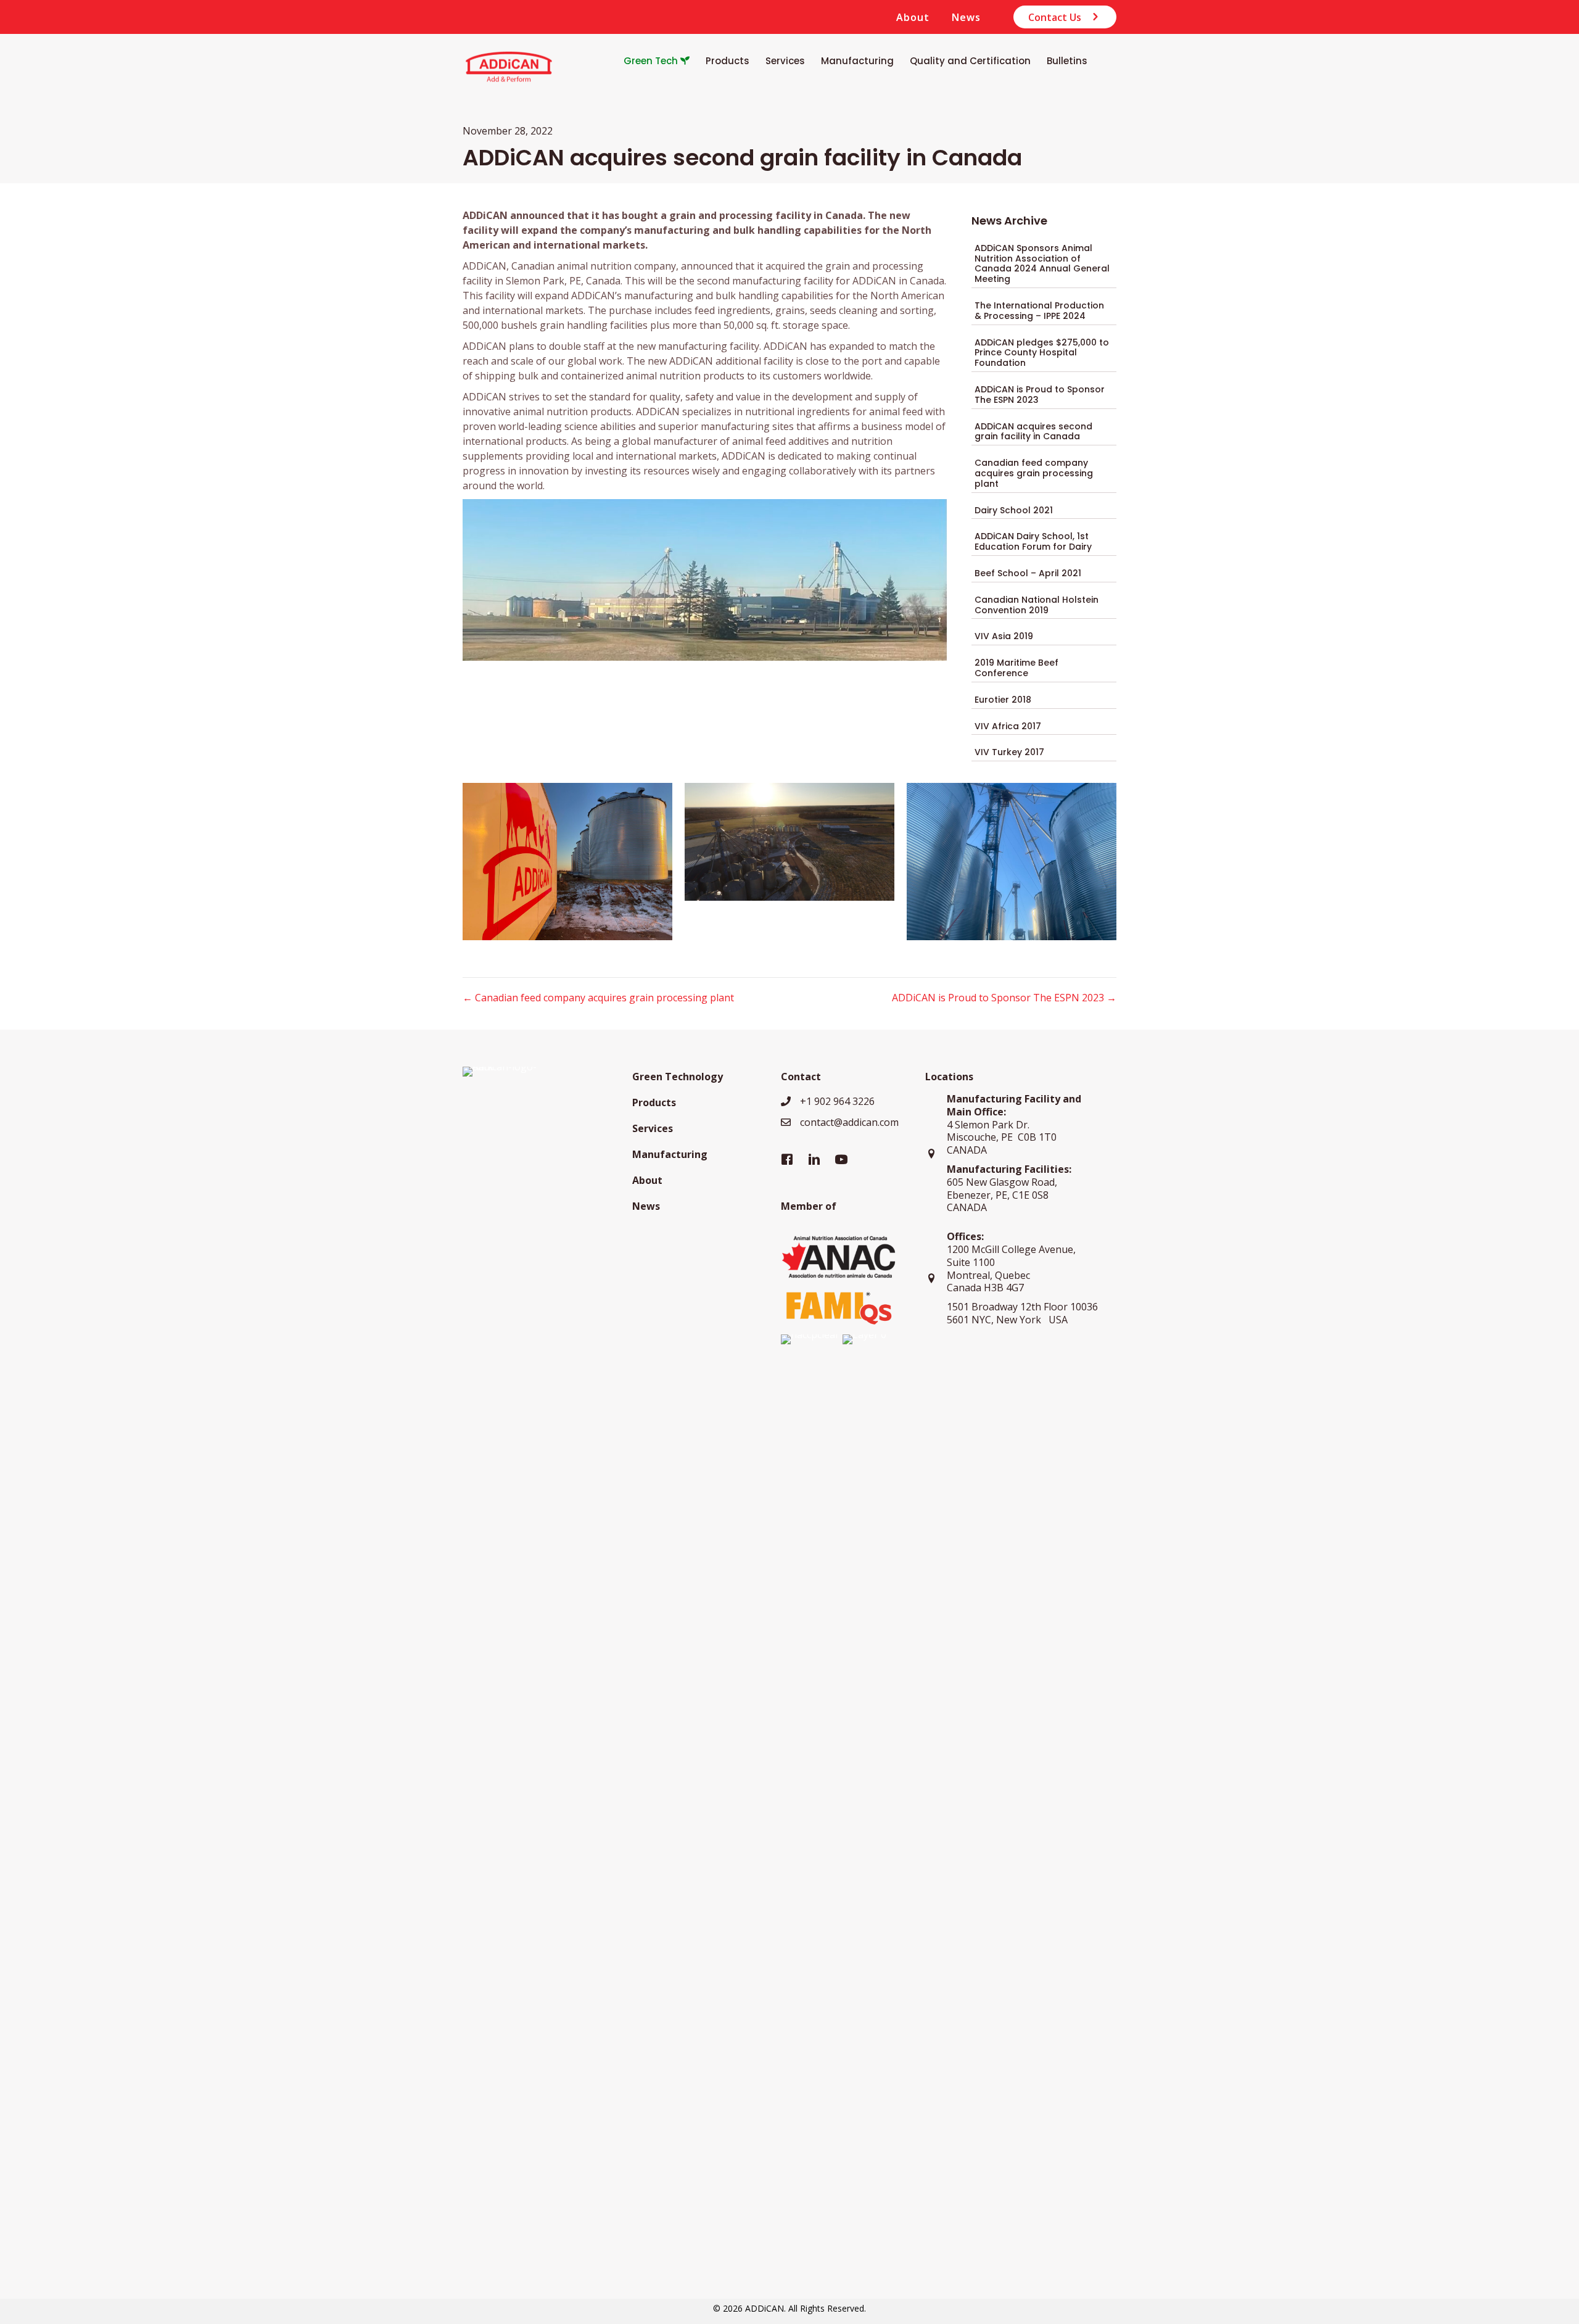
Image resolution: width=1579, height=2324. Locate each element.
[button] (1065, 17)
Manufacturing (670, 1154)
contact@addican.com (849, 1122)
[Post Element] (1044, 264)
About (913, 17)
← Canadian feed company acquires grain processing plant (598, 998)
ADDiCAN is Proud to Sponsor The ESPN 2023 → (1004, 998)
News (966, 17)
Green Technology (678, 1077)
